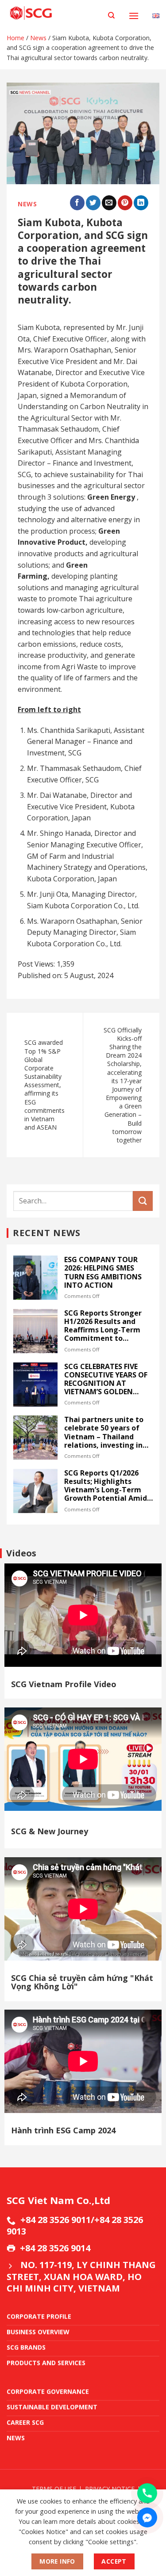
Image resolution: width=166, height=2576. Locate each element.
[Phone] (147, 2493)
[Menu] (134, 16)
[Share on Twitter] (93, 203)
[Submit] (143, 1201)
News (38, 38)
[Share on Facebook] (77, 203)
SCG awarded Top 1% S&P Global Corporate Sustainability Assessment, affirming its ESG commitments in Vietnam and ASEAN (44, 1085)
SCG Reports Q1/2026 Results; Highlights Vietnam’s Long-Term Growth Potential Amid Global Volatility (106, 1486)
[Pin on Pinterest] (125, 203)
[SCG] (54, 13)
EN (156, 8)
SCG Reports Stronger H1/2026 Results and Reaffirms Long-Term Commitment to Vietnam (103, 1326)
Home (15, 38)
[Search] (111, 15)
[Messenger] (147, 2517)
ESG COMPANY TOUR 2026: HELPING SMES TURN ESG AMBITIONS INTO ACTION (103, 1273)
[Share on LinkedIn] (141, 203)
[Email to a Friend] (109, 203)
